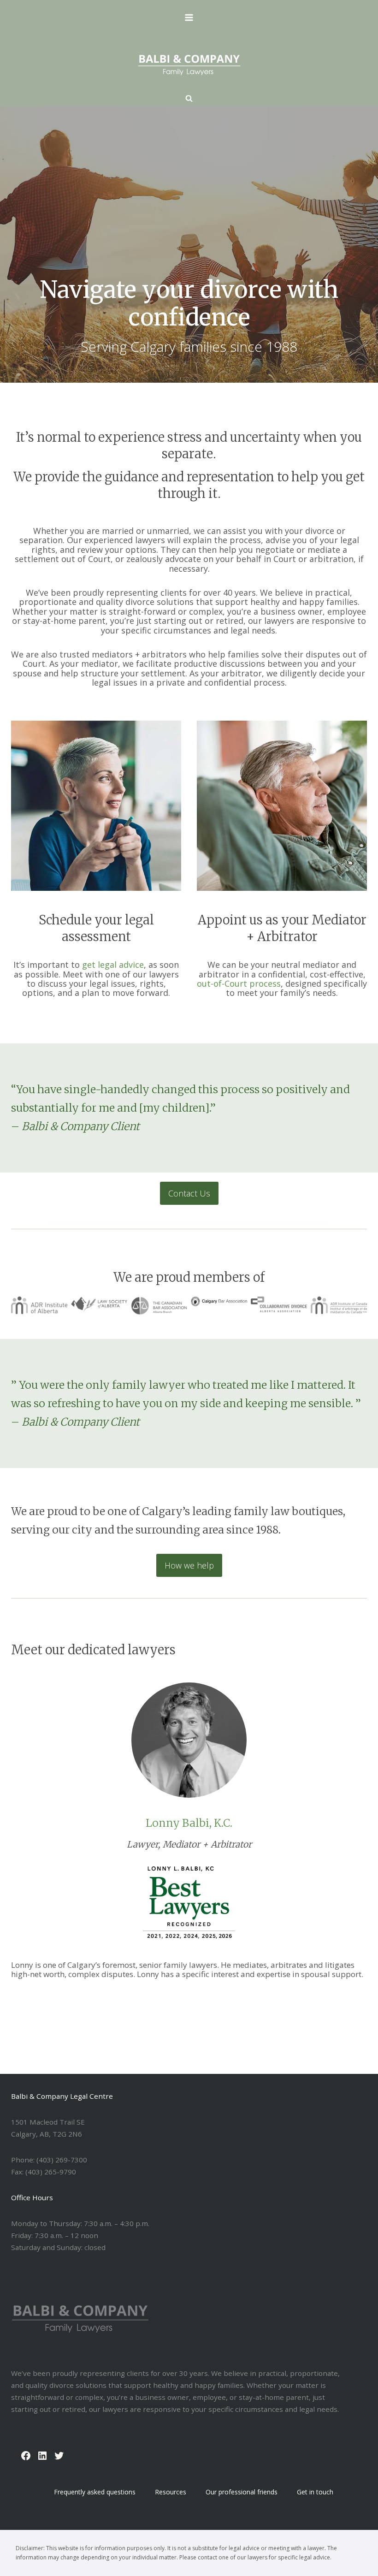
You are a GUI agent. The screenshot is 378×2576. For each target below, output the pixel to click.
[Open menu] (189, 17)
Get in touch (315, 2492)
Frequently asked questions (95, 2492)
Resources (171, 2492)
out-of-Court (222, 983)
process (265, 983)
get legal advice (113, 965)
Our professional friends (242, 2492)
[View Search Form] (189, 99)
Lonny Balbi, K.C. (189, 1823)
